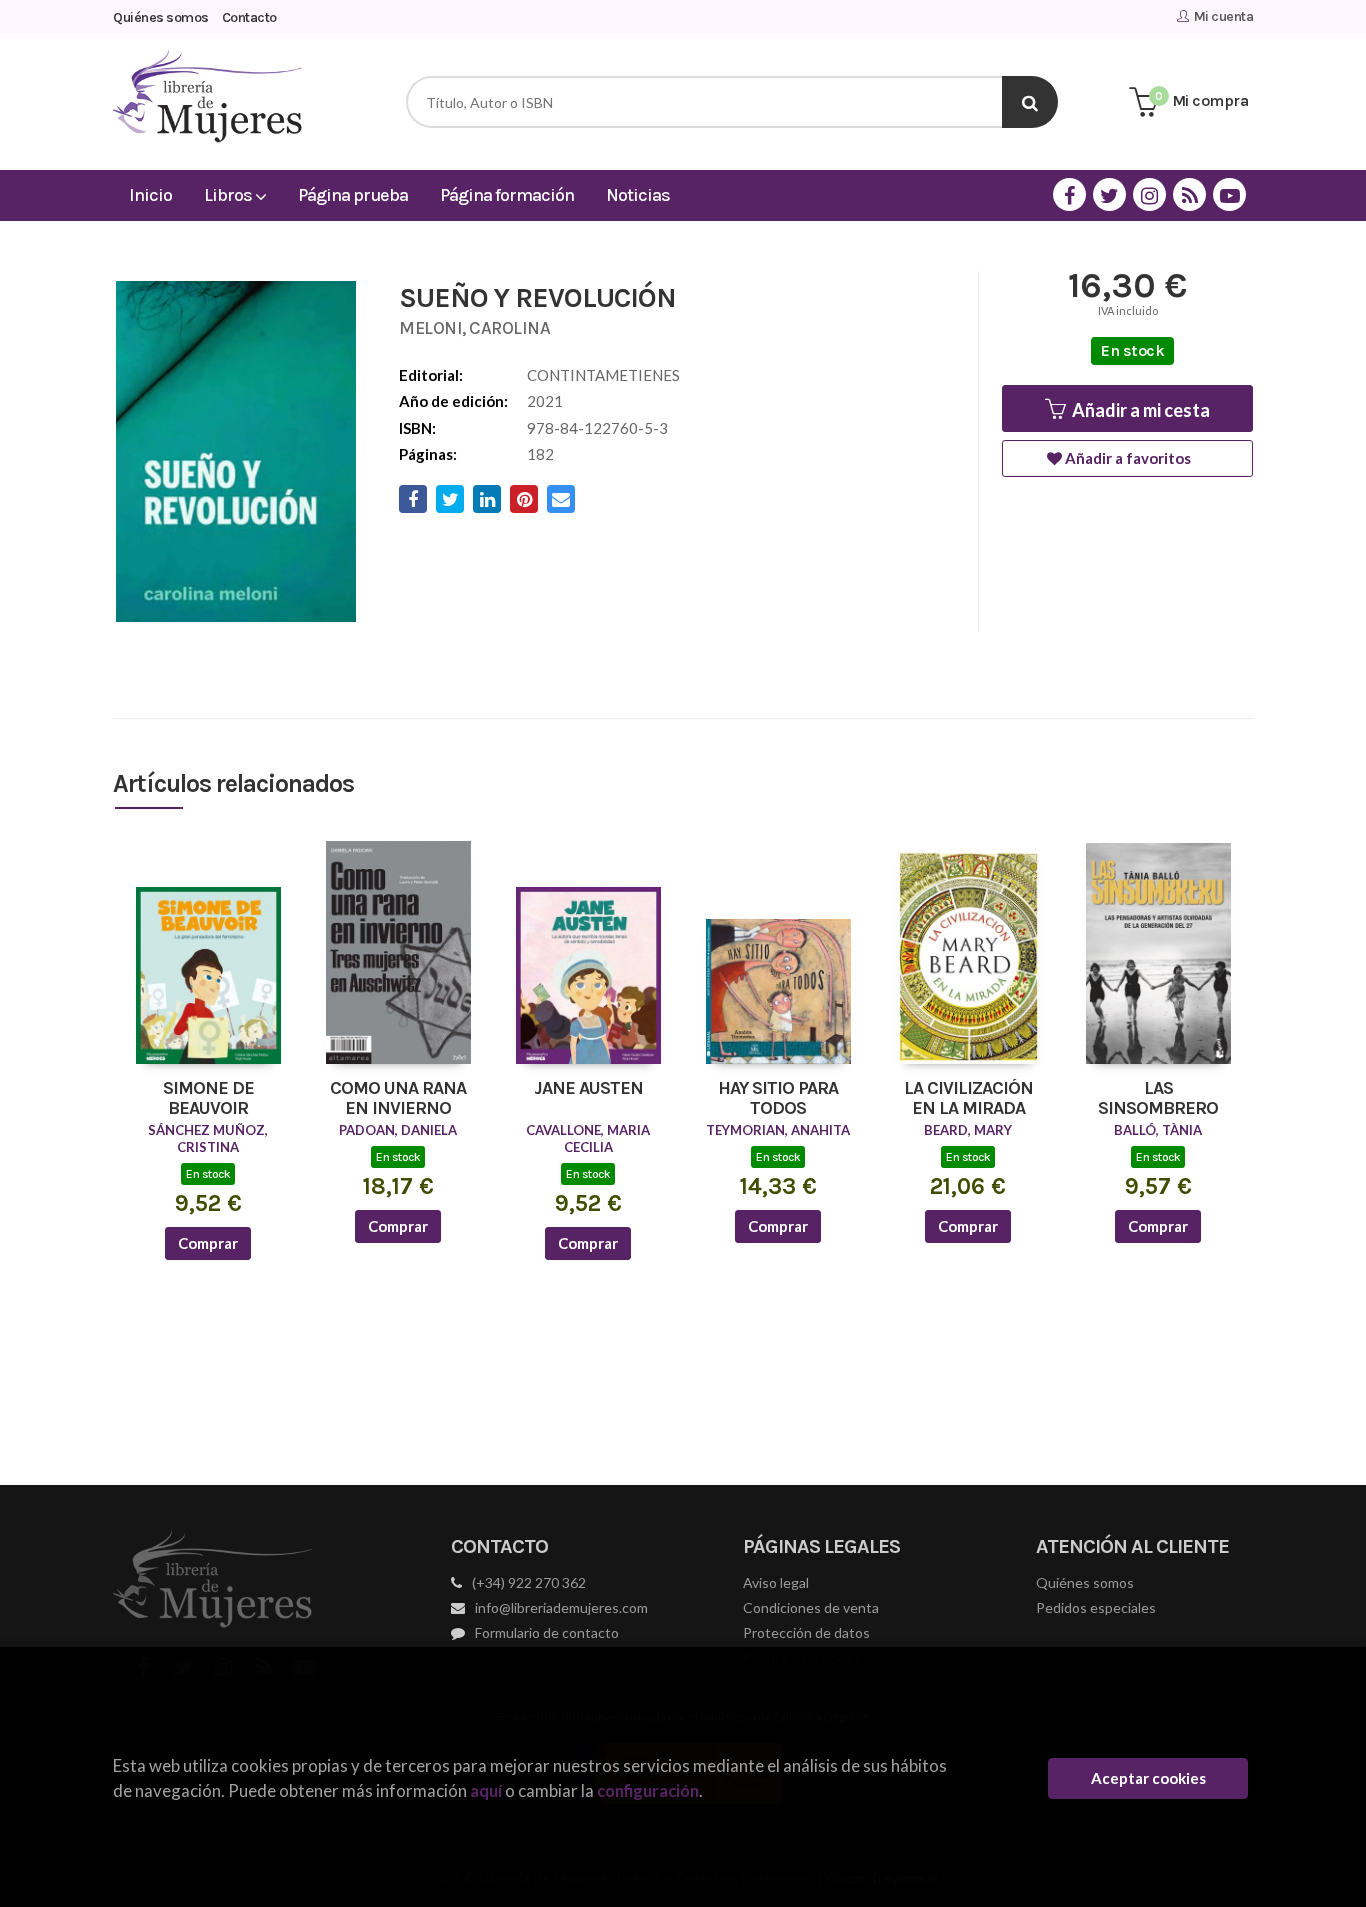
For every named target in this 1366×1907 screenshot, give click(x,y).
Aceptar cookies (1148, 1778)
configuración (648, 1790)
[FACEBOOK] (1069, 194)
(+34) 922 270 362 (529, 1582)
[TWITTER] (1109, 194)
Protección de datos (806, 1632)
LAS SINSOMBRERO (1158, 1099)
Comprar (208, 1243)
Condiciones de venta (811, 1607)
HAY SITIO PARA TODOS (778, 1099)
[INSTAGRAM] (1149, 194)
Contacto (249, 17)
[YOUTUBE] (1229, 194)
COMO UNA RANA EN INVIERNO (398, 1099)
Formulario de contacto (547, 1632)
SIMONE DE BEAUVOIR (208, 1099)
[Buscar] (1030, 102)
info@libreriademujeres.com (561, 1607)
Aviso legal (776, 1582)
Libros (229, 195)
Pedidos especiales (1096, 1607)
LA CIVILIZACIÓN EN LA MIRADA (968, 1099)
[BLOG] (1189, 194)
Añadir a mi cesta (1139, 410)
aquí (486, 1790)
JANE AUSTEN (588, 1089)
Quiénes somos (161, 17)
